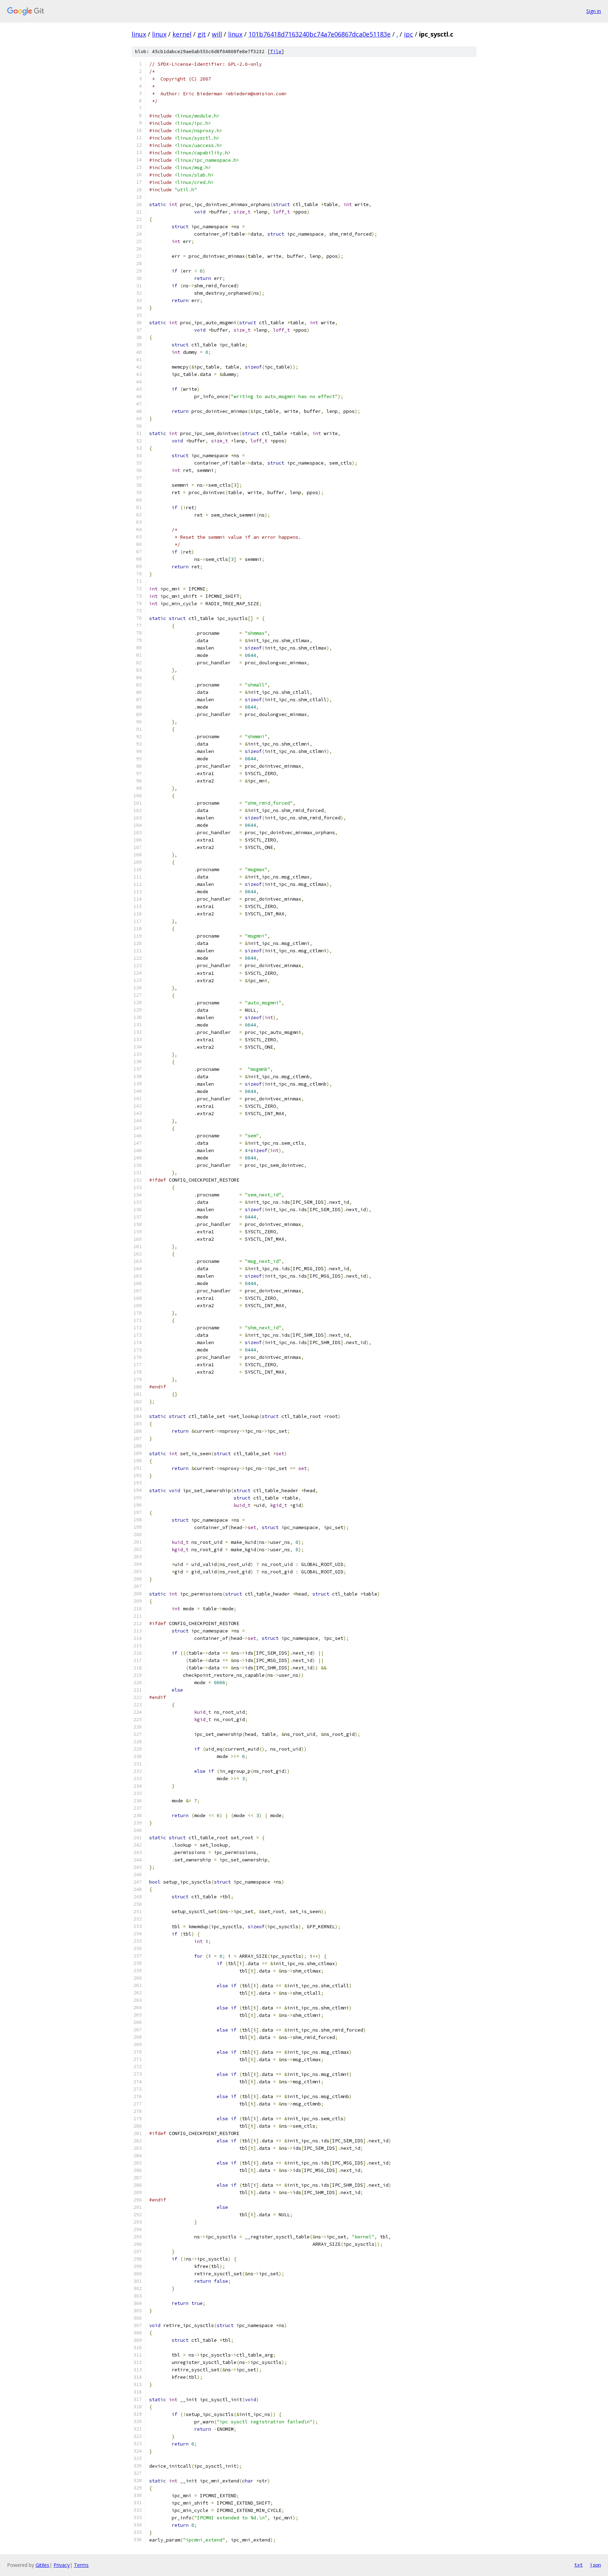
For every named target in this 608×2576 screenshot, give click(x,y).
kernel (182, 34)
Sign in (594, 11)
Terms (81, 2565)
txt (578, 2565)
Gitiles (42, 2565)
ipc (408, 34)
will (217, 34)
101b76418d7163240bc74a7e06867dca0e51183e (319, 34)
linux (139, 34)
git (202, 34)
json (595, 2565)
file (276, 52)
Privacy (62, 2565)
